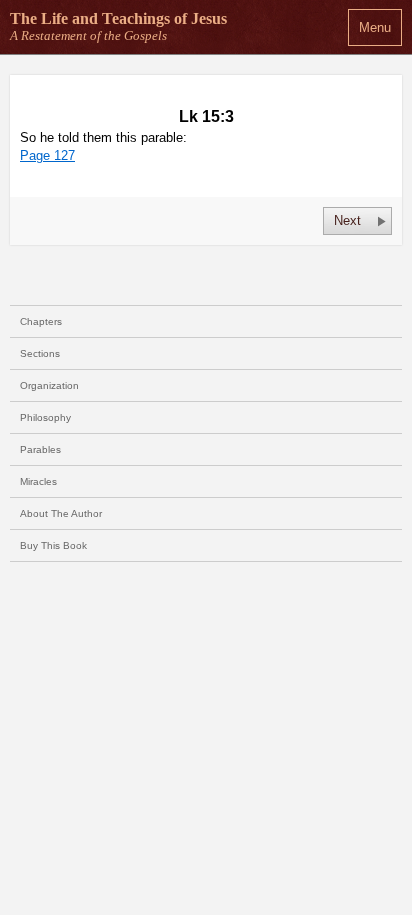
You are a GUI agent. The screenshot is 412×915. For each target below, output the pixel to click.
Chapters (41, 321)
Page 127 (47, 155)
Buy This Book (53, 545)
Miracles (38, 481)
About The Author (61, 513)
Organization (49, 385)
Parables (40, 449)
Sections (40, 353)
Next (347, 220)
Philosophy (45, 417)
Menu (375, 27)
